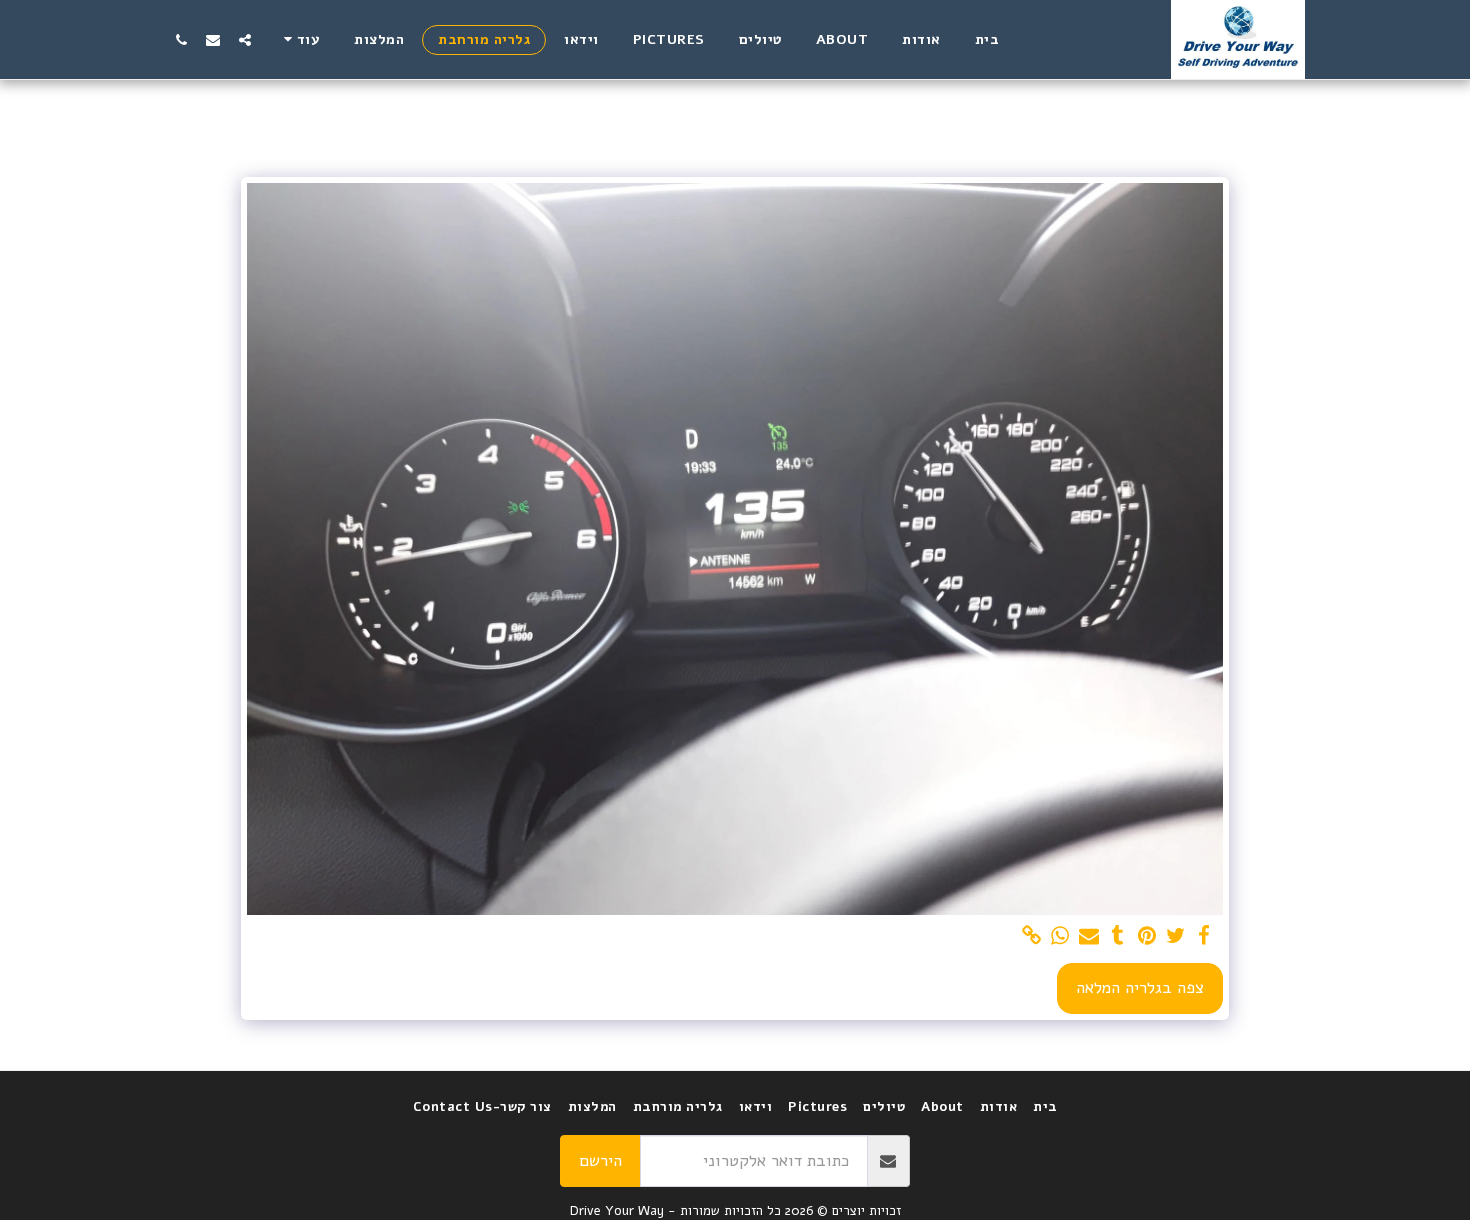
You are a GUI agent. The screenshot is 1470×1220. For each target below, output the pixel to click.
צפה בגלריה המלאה (1140, 987)
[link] (1031, 936)
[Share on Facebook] (1204, 936)
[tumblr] (1118, 936)
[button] (245, 39)
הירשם (600, 1160)
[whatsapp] (1060, 936)
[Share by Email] (1089, 936)
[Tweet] (1175, 936)
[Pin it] (1146, 936)
